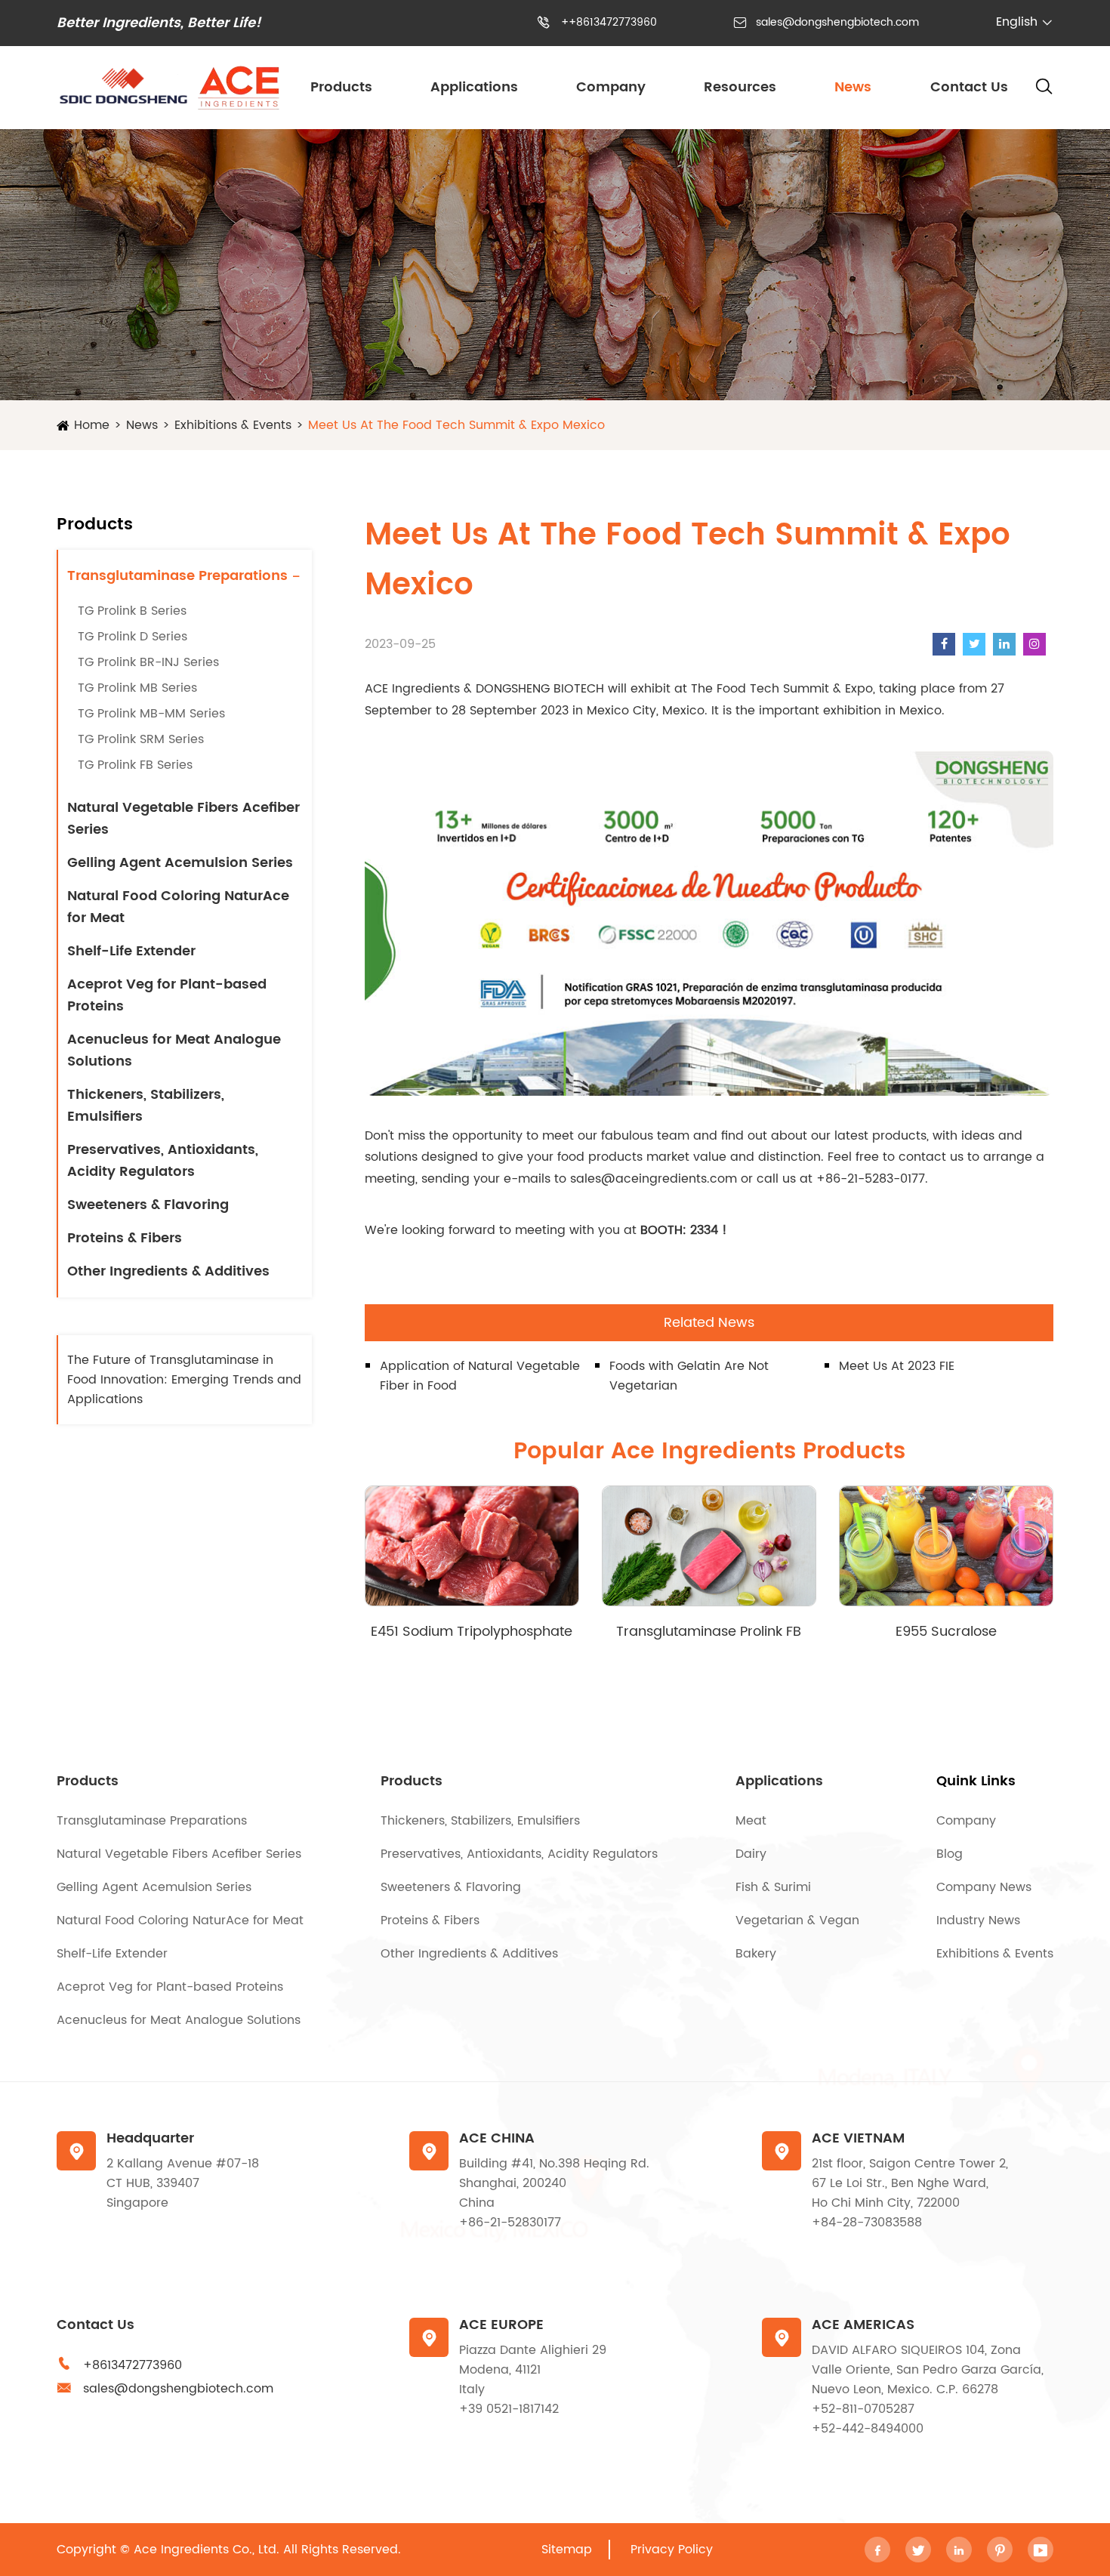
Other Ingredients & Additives (168, 1271)
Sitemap (567, 2550)
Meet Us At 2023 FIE (897, 1366)
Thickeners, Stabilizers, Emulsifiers (146, 1106)
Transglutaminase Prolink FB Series (709, 1632)
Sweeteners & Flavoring (148, 1205)
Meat (751, 1821)
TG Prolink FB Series (135, 765)
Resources (740, 87)
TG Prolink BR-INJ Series (148, 662)
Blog (950, 1854)
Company (611, 87)
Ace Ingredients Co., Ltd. (207, 2550)
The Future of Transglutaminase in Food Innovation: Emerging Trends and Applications (184, 1380)
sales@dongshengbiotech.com (837, 22)
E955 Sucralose (946, 1632)
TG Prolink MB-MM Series (151, 714)
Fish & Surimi (773, 1887)
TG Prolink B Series (132, 611)
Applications (474, 87)
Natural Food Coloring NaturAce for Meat (178, 907)
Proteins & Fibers (125, 1238)
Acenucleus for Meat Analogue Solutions (174, 1050)
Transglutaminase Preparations (177, 576)
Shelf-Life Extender (131, 951)
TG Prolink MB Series (137, 688)
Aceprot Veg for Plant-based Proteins (167, 995)
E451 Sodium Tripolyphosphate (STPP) (472, 1632)
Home (92, 425)
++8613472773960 (609, 22)
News (853, 87)
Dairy (751, 1854)
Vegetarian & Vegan (797, 1920)
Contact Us (969, 87)
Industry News (978, 1920)
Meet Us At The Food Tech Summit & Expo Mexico (456, 425)
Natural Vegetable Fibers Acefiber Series (183, 819)
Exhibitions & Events (233, 425)
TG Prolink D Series (133, 637)
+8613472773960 (133, 2365)
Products (341, 87)
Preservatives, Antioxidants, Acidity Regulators (163, 1161)
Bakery (756, 1954)
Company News (984, 1887)
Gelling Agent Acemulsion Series (180, 863)
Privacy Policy (672, 2550)
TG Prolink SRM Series (141, 739)
